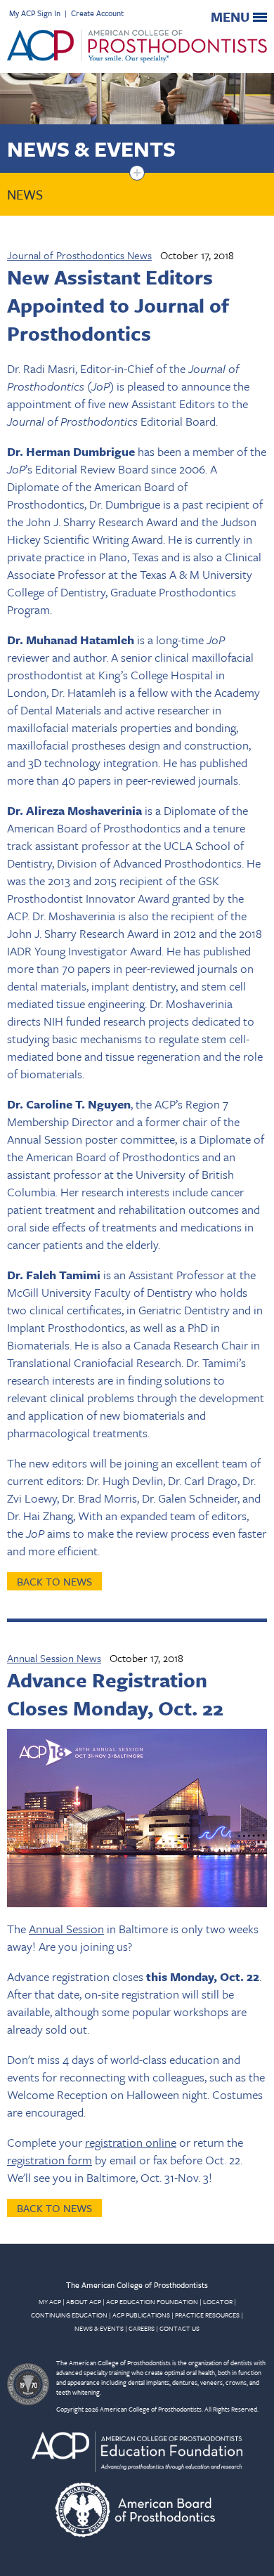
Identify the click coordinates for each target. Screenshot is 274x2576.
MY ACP (50, 2301)
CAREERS (142, 2328)
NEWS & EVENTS (99, 2328)
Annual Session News (54, 1658)
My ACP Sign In (35, 13)
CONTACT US (180, 2328)
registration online (131, 2142)
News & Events (91, 149)
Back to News (54, 1581)
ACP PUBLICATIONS (141, 2315)
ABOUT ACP (84, 2301)
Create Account (97, 13)
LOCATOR (218, 2301)
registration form (50, 2160)
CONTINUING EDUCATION (69, 2315)
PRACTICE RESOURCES (207, 2315)
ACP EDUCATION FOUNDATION (152, 2301)
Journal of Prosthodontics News (79, 255)
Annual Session (66, 1929)
